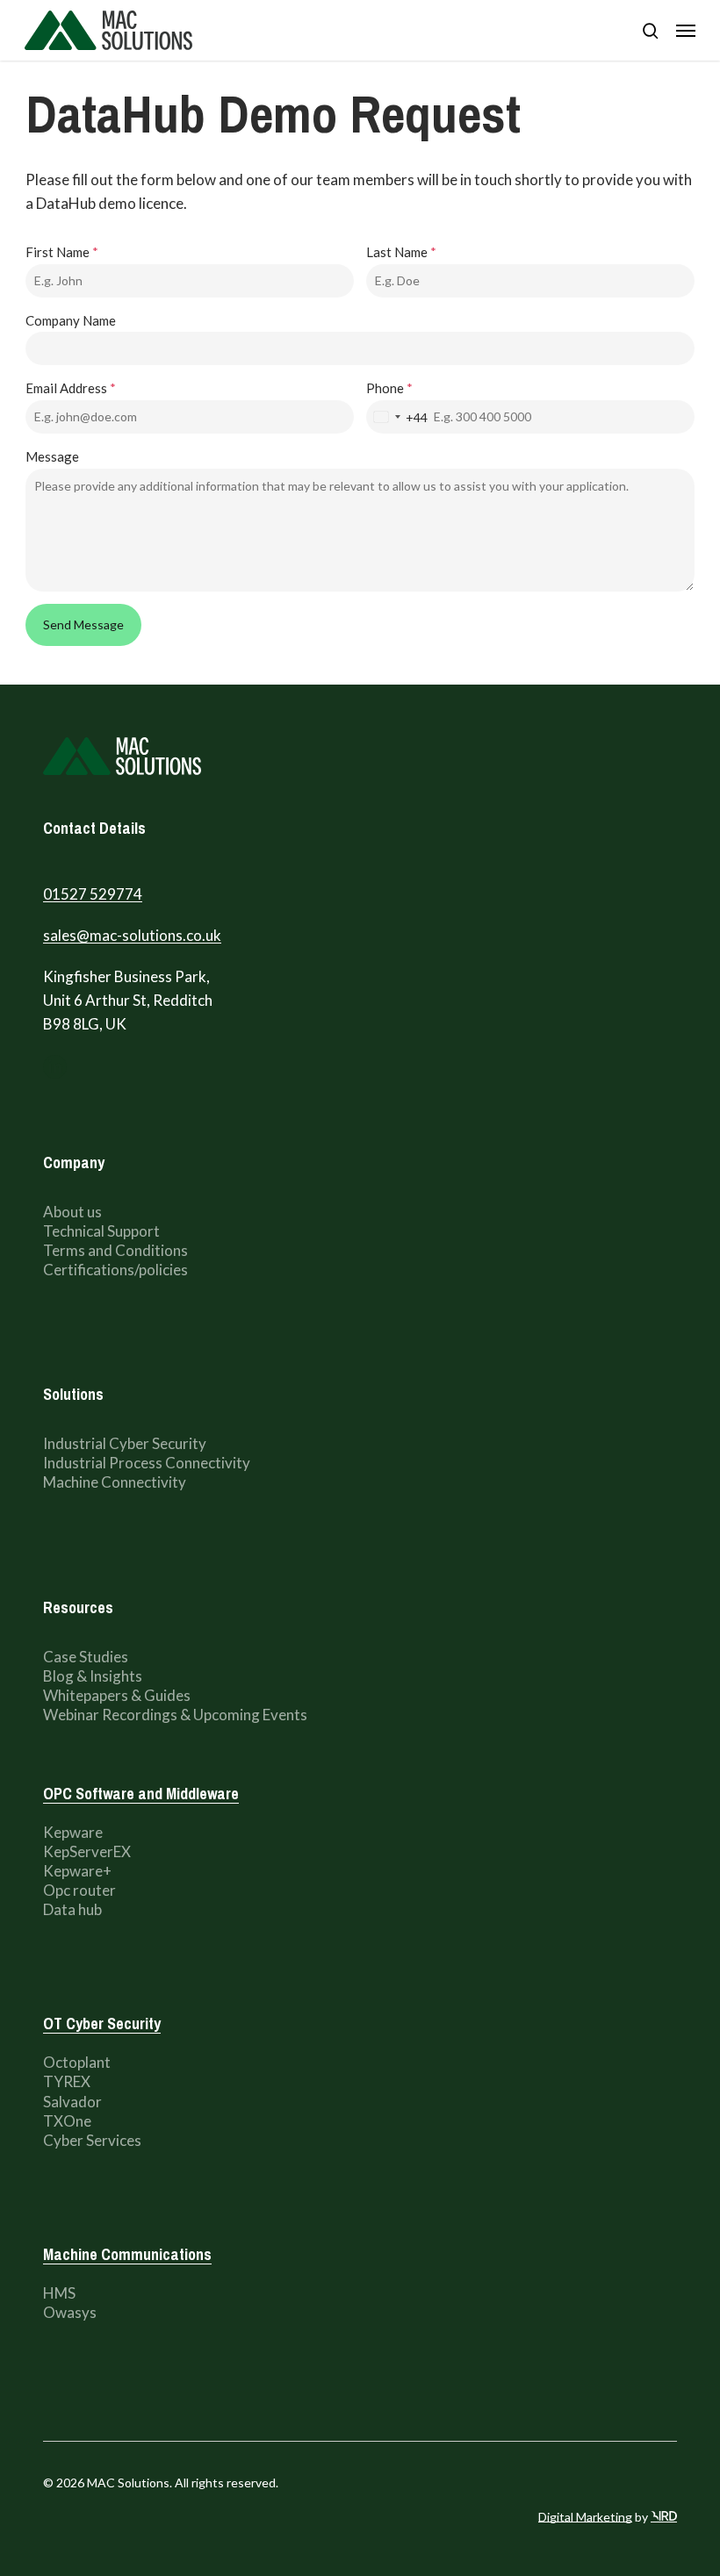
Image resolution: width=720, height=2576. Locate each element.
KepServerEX (87, 1851)
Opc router (79, 1890)
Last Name (401, 252)
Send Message (83, 624)
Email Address (71, 388)
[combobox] (397, 417)
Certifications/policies (115, 1270)
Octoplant (77, 2062)
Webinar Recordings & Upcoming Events (175, 1715)
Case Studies (86, 1657)
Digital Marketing (585, 2517)
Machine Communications (127, 2254)
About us (74, 1212)
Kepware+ (77, 1871)
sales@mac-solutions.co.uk (132, 935)
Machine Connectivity (115, 1482)
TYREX (67, 2081)
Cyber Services (92, 2140)
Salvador (72, 2102)
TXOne (67, 2121)
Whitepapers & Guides (117, 1695)
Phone (389, 388)
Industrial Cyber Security (125, 1443)
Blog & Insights (93, 1676)
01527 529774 (93, 894)
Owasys (70, 2312)
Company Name (71, 320)
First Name (62, 252)
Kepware (73, 1832)
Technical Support (103, 1231)
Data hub (72, 1909)
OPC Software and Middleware (141, 1794)
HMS (59, 2293)
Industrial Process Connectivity (147, 1463)
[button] (686, 31)
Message (52, 456)
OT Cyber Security (102, 2023)
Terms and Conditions (115, 1250)
